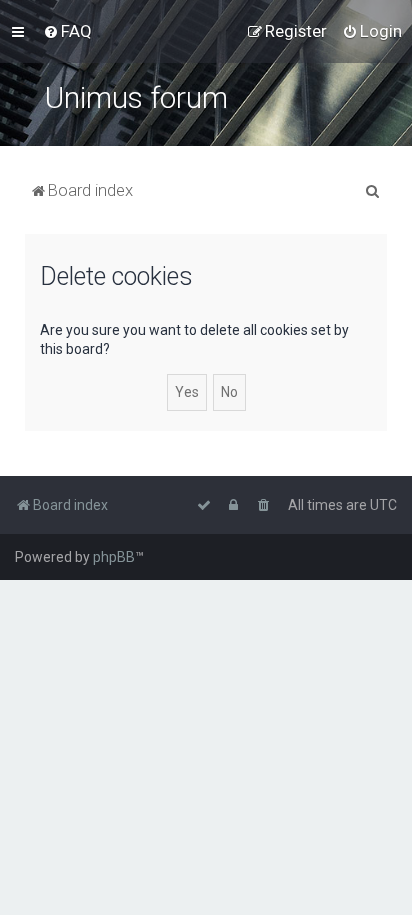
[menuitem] (67, 31)
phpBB (114, 557)
